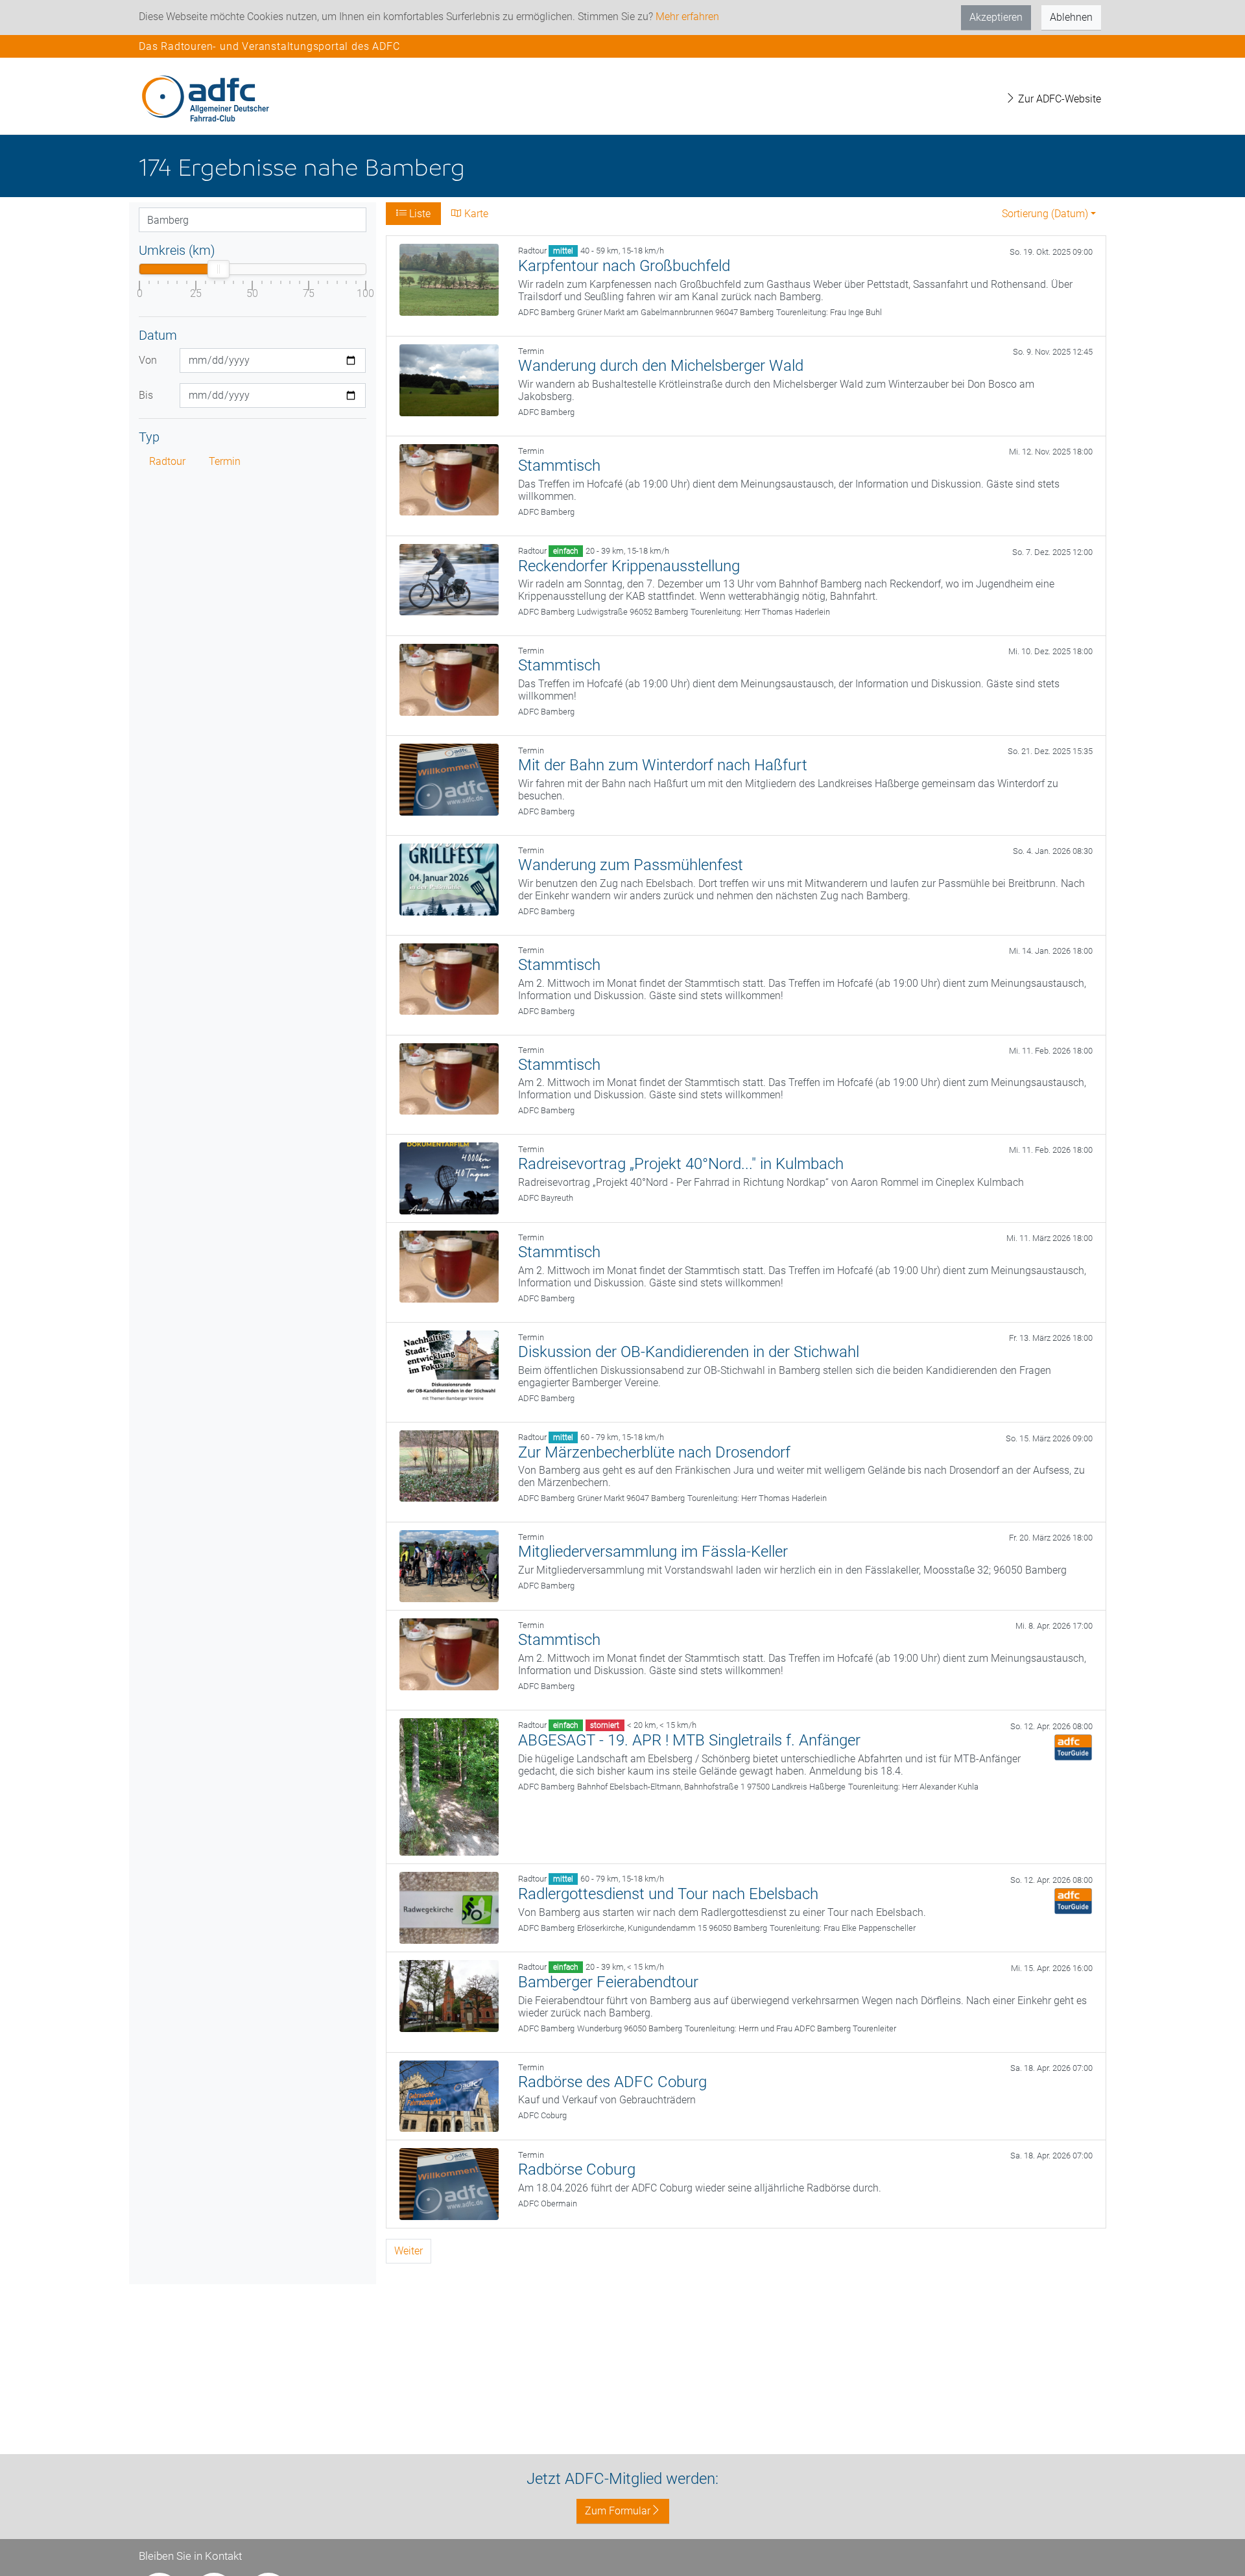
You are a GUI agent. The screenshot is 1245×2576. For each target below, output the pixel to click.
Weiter (409, 2251)
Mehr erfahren (687, 17)
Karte (475, 214)
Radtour (167, 461)
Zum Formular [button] (618, 2511)
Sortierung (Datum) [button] (1045, 214)
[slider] (219, 269)
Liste (419, 214)
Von (148, 360)
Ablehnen (1071, 17)
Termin (225, 461)
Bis (146, 395)
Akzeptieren (996, 17)
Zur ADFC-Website (1058, 99)
